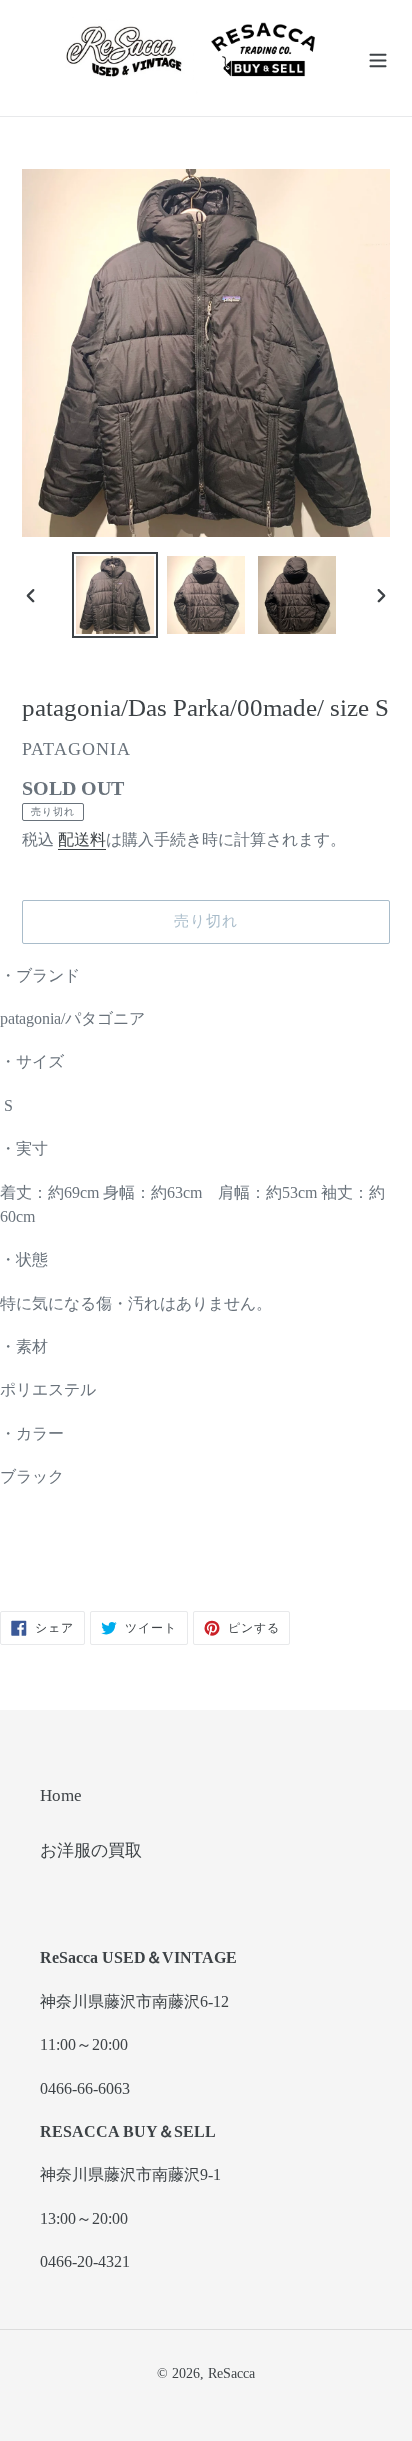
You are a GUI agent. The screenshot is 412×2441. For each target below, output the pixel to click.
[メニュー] (378, 58)
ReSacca (231, 2373)
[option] (115, 595)
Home (61, 1795)
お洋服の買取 (91, 1850)
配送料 (82, 839)
